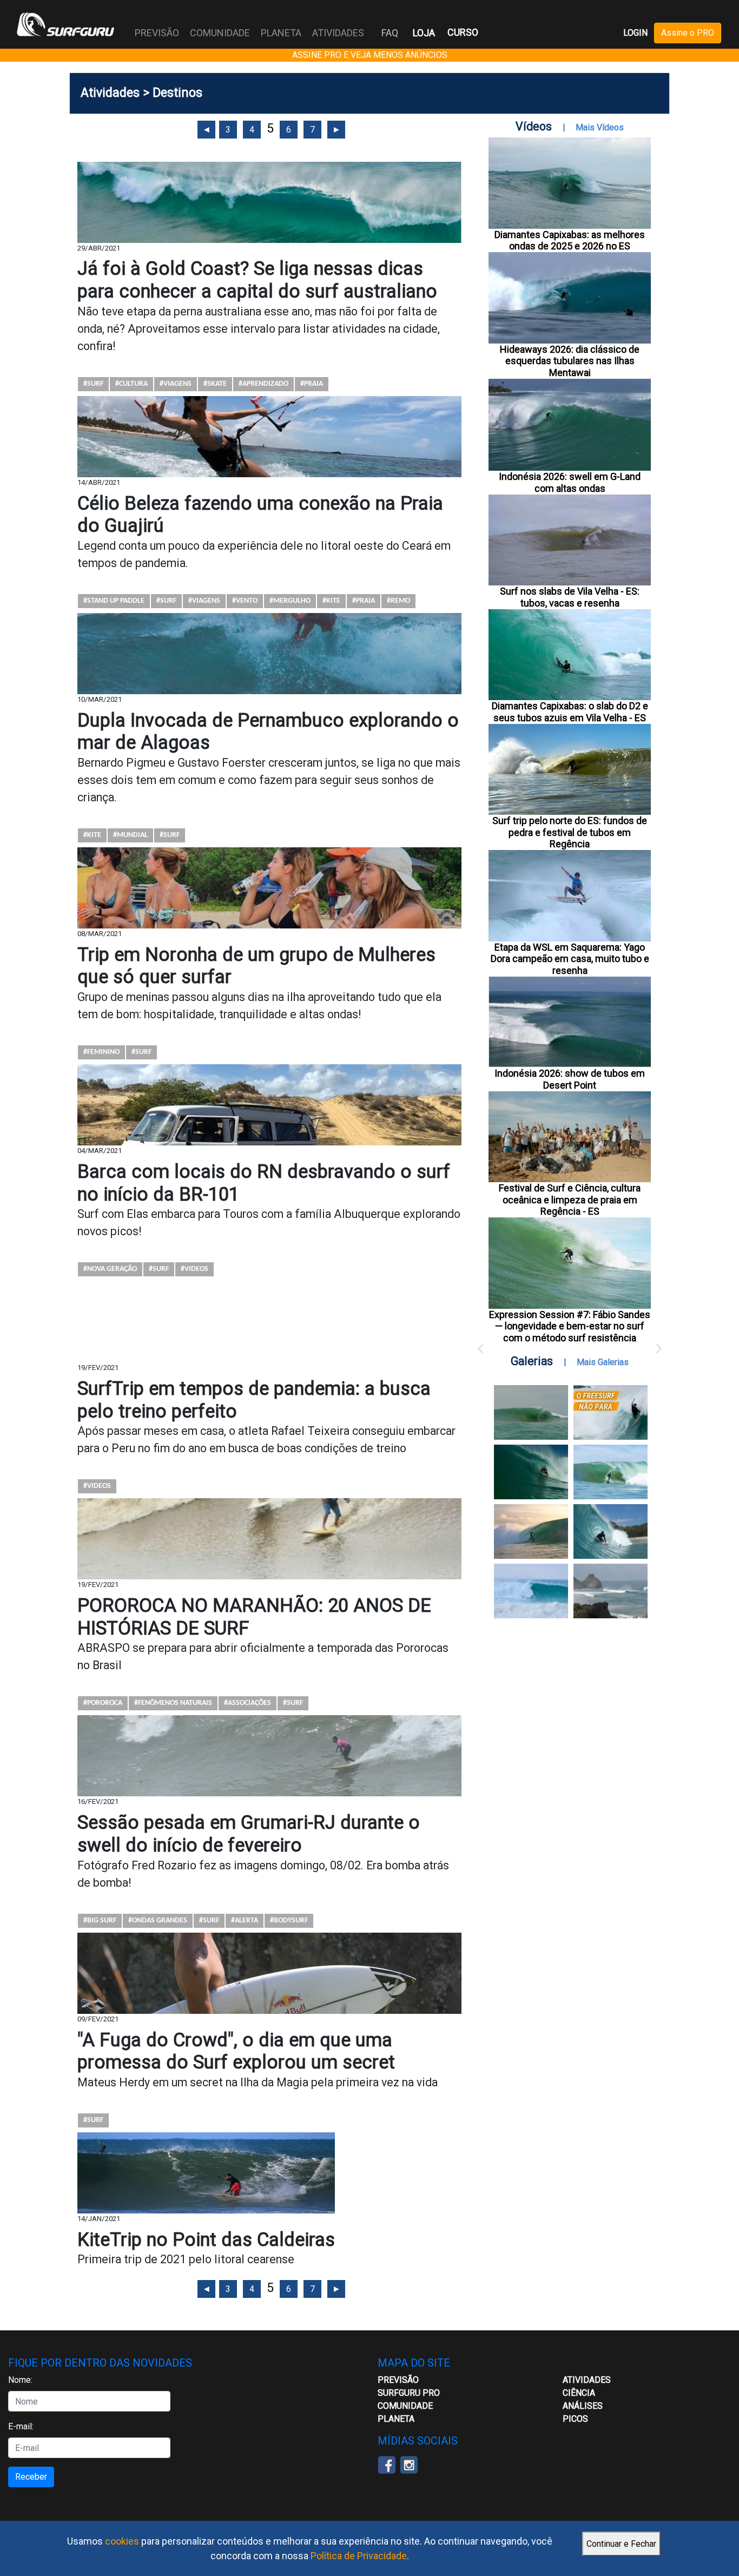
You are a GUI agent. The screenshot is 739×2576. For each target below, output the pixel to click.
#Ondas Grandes (158, 1921)
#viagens (176, 384)
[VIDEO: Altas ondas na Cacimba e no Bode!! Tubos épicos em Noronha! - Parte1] (611, 1531)
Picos (575, 2419)
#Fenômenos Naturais (173, 1703)
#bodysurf (289, 1921)
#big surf (100, 1921)
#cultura (131, 384)
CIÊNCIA (579, 2393)
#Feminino (101, 1052)
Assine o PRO (688, 33)
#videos (194, 1269)
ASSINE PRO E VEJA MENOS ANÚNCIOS (370, 55)
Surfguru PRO (409, 2393)
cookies (122, 2541)
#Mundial (130, 835)
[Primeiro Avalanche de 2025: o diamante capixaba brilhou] (611, 1472)
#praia (312, 384)
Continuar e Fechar (621, 2544)
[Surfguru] (65, 24)
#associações (248, 1703)
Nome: (20, 2380)
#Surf (93, 384)
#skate (215, 384)
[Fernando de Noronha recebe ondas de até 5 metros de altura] (611, 1591)
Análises (583, 2406)
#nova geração (110, 1269)
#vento (245, 601)
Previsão (398, 2380)
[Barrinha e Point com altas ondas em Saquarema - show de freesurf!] (531, 1472)
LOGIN (635, 33)
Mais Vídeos (600, 127)
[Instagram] (409, 2464)
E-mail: (21, 2426)
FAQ (390, 33)
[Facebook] (387, 2464)
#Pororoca (103, 1703)
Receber (31, 2477)
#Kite (331, 601)
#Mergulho (290, 601)
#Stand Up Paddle (114, 601)
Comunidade (405, 2406)
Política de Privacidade (359, 2556)
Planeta (396, 2419)
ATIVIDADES (587, 2380)
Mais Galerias (603, 1362)
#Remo (398, 601)
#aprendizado (263, 384)
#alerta (245, 1921)
